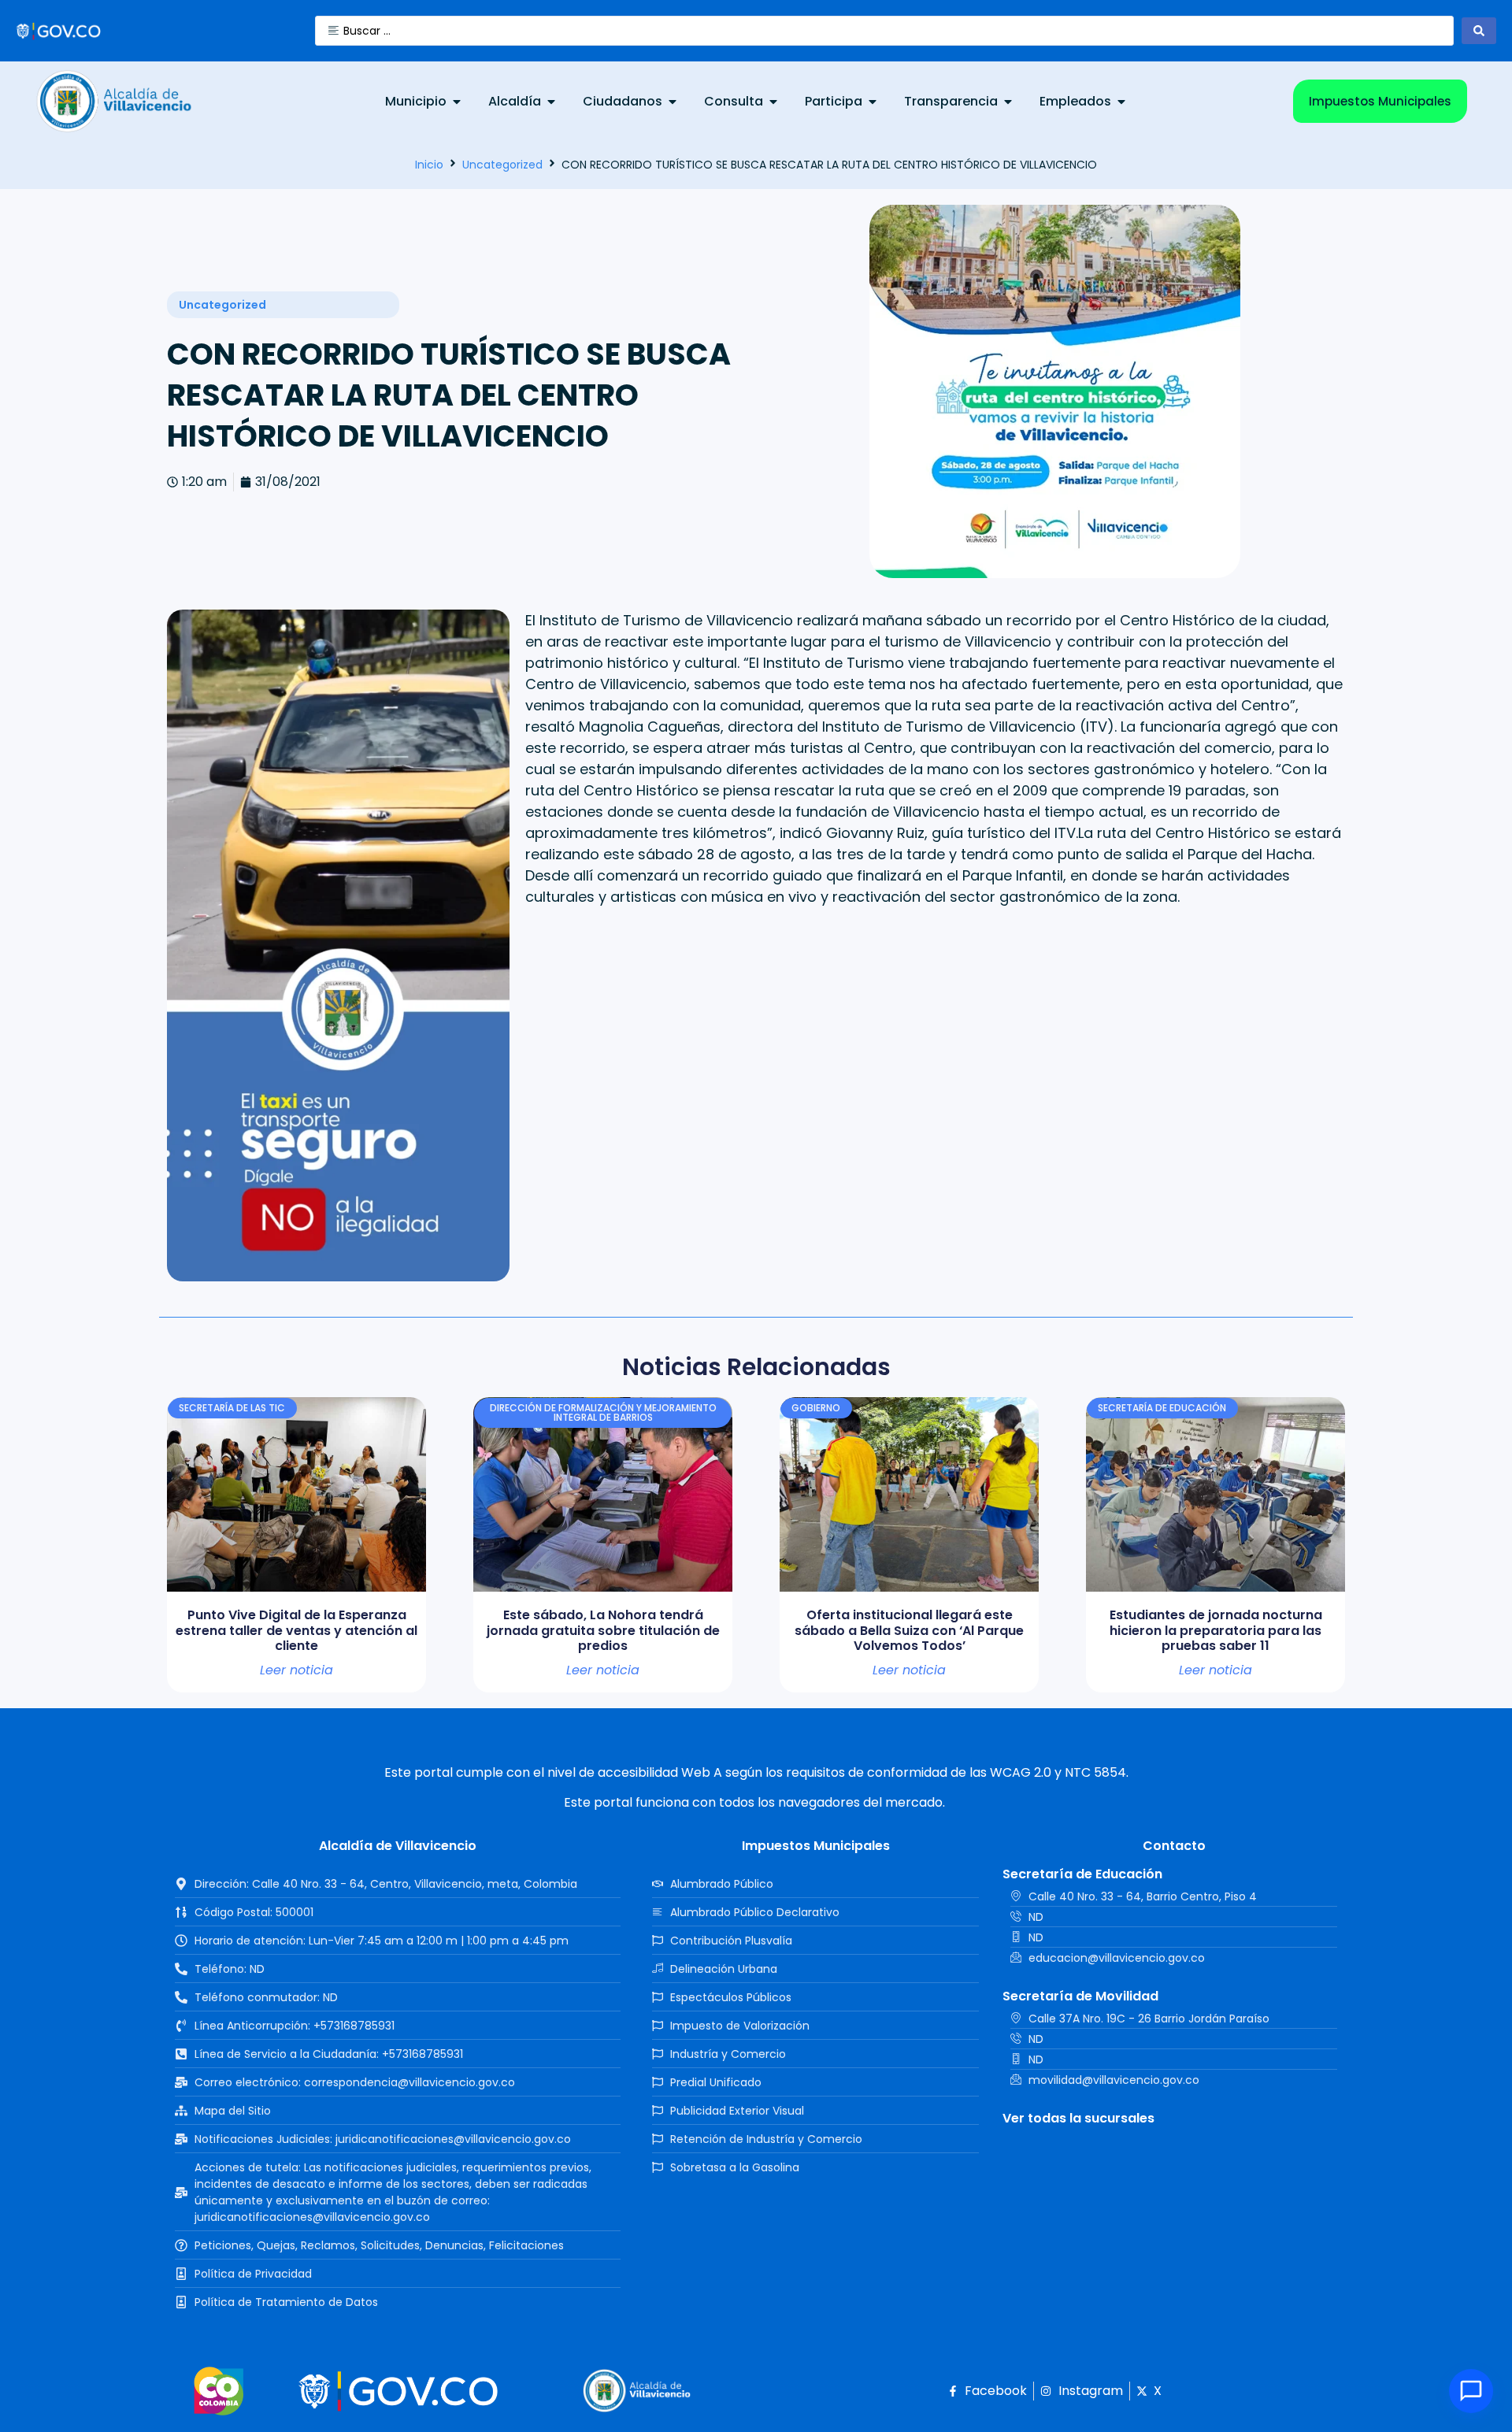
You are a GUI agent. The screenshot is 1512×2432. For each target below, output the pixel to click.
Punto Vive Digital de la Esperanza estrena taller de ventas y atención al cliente (296, 1630)
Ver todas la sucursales (1078, 2118)
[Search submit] (1479, 31)
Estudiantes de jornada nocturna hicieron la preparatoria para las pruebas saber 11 (1216, 1630)
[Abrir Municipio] (457, 102)
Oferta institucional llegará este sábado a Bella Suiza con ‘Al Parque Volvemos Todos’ (909, 1630)
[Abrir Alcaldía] (551, 102)
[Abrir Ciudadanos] (673, 102)
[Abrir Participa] (873, 102)
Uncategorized (502, 165)
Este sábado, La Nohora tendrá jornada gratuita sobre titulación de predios (603, 1630)
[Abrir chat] (1471, 2391)
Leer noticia (296, 1670)
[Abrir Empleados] (1121, 102)
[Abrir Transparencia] (1008, 102)
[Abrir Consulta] (773, 102)
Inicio (429, 165)
